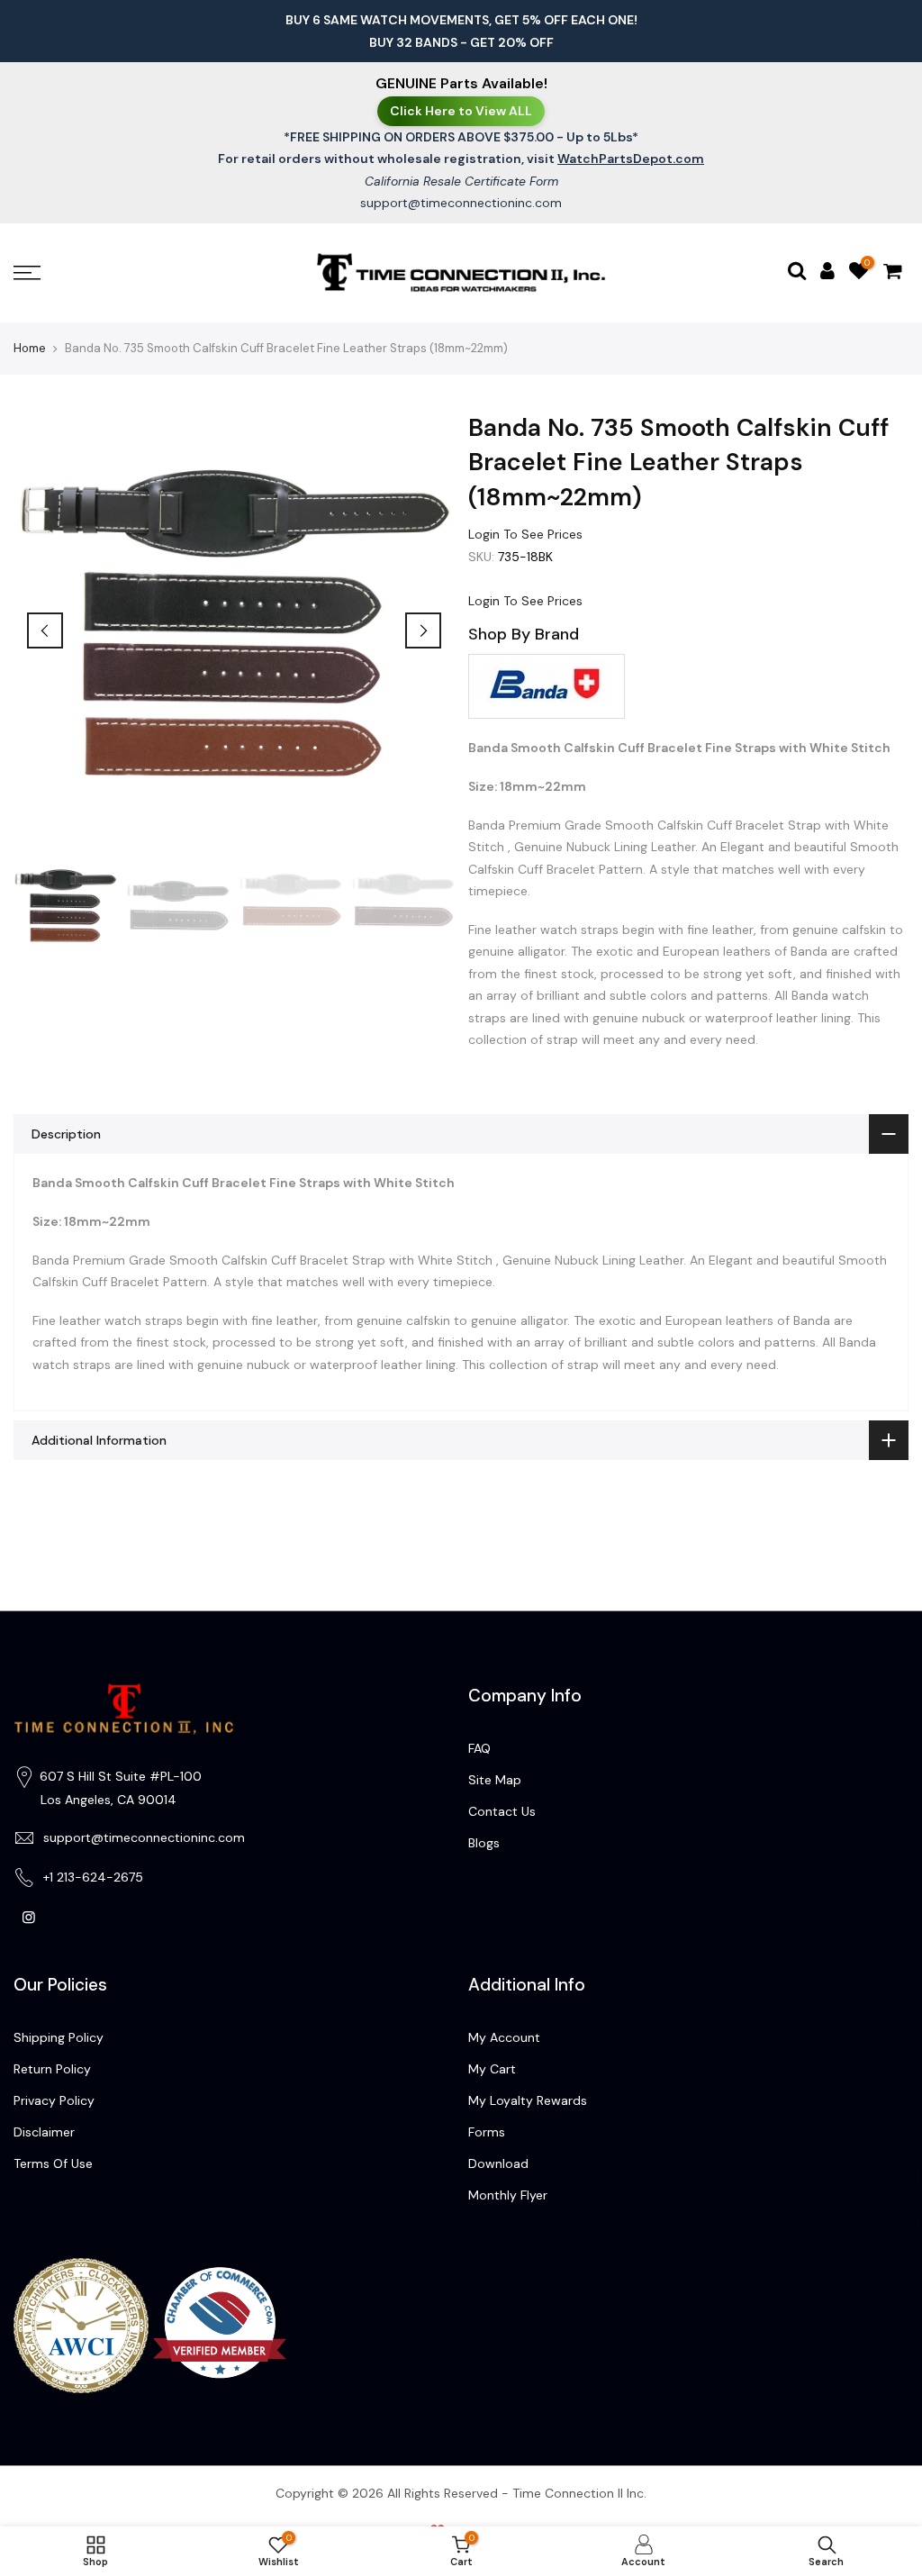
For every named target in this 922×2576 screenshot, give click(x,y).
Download (498, 2163)
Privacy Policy (54, 2100)
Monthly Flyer (508, 2195)
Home (30, 348)
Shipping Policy (59, 2037)
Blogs (484, 1843)
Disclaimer (44, 2132)
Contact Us (502, 1811)
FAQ (479, 1748)
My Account (504, 2037)
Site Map (495, 1780)
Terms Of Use (53, 2163)
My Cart (492, 2069)
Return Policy (52, 2069)
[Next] (423, 630)
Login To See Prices (525, 534)
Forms (487, 2132)
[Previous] (45, 630)
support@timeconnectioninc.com (461, 203)
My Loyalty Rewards (528, 2100)
